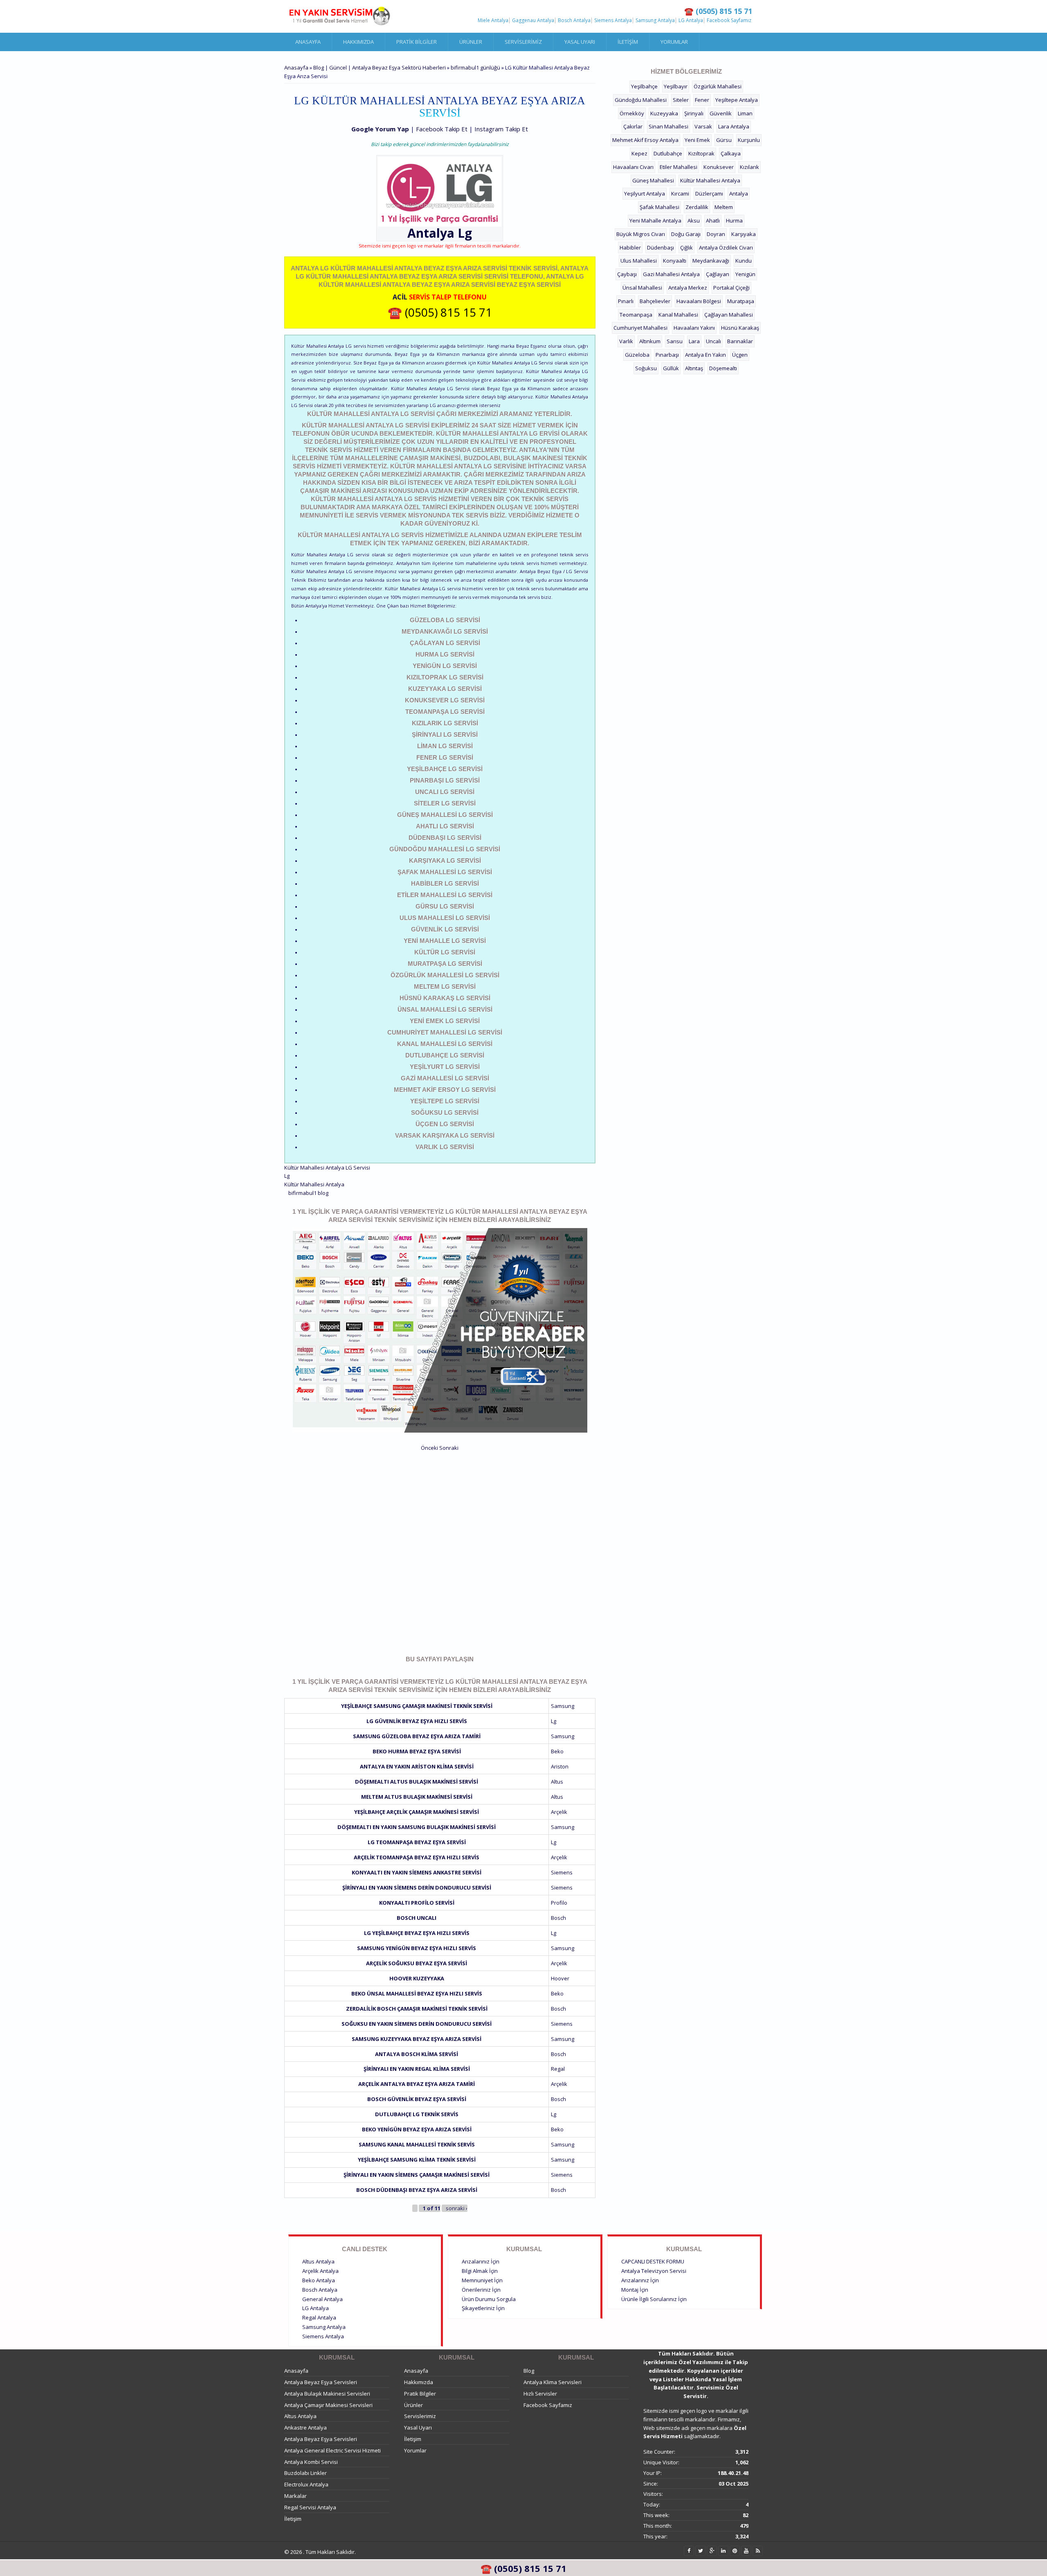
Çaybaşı (627, 274)
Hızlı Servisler (540, 2394)
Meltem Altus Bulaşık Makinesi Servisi (417, 1797)
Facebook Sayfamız (729, 20)
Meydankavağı (711, 261)
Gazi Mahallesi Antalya (671, 274)
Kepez (639, 153)
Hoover (560, 1978)
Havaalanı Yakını (694, 328)
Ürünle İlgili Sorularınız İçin (654, 2299)
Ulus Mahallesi (639, 261)
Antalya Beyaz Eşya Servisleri (321, 2382)
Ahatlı (713, 220)
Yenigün (745, 274)
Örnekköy (632, 113)
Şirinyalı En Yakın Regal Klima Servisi (417, 2069)
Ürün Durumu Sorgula (489, 2299)
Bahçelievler (655, 301)
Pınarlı (626, 301)
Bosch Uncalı (417, 1918)
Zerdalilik (697, 207)
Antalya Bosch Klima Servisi (417, 2054)
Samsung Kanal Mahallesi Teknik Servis (417, 2144)
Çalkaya (731, 153)
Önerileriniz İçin (481, 2290)
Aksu (694, 220)
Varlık (626, 341)
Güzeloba (637, 355)
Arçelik (559, 1812)
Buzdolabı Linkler (306, 2473)
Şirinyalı (694, 113)
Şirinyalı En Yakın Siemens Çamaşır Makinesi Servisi (417, 2175)
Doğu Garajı (686, 234)
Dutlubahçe (668, 153)
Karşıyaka (744, 234)
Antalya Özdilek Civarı (726, 247)
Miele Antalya (493, 20)
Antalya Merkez (688, 288)
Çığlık (686, 247)
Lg (465, 233)
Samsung (563, 1706)
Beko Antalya (319, 2280)
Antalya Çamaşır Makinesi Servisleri (328, 2405)
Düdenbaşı (661, 247)
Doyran (716, 234)
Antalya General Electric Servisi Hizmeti (333, 2450)
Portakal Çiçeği (731, 288)
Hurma (734, 220)
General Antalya (322, 2299)
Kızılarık (749, 167)
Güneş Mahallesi (653, 180)
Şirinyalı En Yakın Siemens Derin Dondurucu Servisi (417, 1888)
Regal (558, 2069)
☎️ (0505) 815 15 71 (440, 312)
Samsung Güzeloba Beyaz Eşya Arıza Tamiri (417, 1736)
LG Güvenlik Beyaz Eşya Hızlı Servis (417, 1721)
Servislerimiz (523, 42)
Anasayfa (308, 42)
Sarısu (675, 341)
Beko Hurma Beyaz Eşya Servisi (417, 1751)
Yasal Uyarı (580, 42)
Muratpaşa (741, 301)
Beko (557, 1751)
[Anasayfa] (339, 16)
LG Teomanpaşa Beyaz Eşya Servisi (417, 1842)
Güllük (671, 368)
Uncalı (713, 341)
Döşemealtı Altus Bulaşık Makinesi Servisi (417, 1782)
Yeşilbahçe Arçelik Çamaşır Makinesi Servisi (417, 1812)
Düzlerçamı (709, 193)
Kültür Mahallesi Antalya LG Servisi (327, 1168)
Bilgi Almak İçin (480, 2271)
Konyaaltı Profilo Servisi (417, 1903)
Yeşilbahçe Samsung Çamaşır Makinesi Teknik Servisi (417, 1706)
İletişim (628, 42)
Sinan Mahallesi (668, 126)
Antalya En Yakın (705, 355)
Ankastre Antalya (306, 2428)
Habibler (630, 247)
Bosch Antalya (574, 20)
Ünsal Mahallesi (642, 288)
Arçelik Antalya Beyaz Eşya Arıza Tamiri (417, 2084)
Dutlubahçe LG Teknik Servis (417, 2114)
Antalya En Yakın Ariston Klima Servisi (417, 1766)
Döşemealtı (723, 368)
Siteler (681, 100)
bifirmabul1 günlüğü (475, 67)
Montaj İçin (635, 2290)
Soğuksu (646, 368)
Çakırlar (633, 126)
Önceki (429, 1448)
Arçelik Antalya (320, 2271)
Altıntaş (694, 368)
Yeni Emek (697, 140)
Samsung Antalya (655, 20)
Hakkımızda (358, 42)
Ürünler (471, 42)
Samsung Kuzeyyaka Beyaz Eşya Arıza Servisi (417, 2039)
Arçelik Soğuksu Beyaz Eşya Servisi (417, 1963)
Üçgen (740, 355)
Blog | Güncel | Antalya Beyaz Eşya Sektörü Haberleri (380, 67)
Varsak (703, 126)
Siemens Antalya (613, 20)
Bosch (558, 1918)
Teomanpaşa (636, 315)
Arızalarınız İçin (481, 2261)
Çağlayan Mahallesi (729, 315)
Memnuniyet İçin (482, 2280)
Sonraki (449, 1448)
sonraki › (457, 2208)
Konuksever (719, 167)
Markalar (295, 2496)
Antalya (739, 193)
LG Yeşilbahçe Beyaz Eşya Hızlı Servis (417, 1933)
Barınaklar (740, 341)
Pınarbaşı (667, 355)
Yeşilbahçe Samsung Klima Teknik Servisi (417, 2160)
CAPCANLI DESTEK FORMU (653, 2261)
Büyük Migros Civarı (641, 234)
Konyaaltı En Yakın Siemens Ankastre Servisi (417, 1872)
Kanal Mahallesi (678, 315)
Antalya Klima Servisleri (553, 2382)
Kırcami (680, 193)
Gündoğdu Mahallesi (641, 100)
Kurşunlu (749, 140)
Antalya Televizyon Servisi (654, 2271)
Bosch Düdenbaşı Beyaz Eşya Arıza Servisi (417, 2190)
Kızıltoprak (701, 153)
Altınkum (650, 341)
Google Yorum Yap (380, 129)
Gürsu (724, 140)
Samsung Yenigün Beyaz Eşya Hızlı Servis (417, 1948)
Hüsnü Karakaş (740, 328)
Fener (702, 100)
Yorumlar (674, 42)
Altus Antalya (318, 2261)
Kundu (744, 261)
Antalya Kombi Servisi (311, 2462)
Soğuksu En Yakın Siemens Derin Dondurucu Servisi (417, 2024)
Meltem (724, 207)
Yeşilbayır (676, 86)
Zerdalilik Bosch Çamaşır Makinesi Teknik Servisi (417, 2009)
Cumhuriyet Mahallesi (640, 328)
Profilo (559, 1903)
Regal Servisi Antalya (310, 2507)
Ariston (560, 1766)
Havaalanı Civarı (633, 167)
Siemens (562, 1872)
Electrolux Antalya (306, 2484)
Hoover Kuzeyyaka (417, 1978)
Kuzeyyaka (664, 113)
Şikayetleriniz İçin (483, 2308)
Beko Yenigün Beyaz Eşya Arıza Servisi (417, 2129)
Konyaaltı (675, 261)
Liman (745, 113)
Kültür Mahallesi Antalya (314, 1184)
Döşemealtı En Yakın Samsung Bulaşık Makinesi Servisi (417, 1827)
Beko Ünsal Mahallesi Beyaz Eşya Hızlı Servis (417, 1993)
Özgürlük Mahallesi (718, 86)
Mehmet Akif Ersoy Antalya (645, 140)
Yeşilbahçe (644, 86)
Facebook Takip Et (442, 129)
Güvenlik (721, 113)
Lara (694, 341)
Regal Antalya (319, 2317)
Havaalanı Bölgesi (699, 301)
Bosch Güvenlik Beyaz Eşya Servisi (417, 2099)
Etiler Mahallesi (679, 167)
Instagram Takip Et (501, 129)
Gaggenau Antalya (533, 20)
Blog (529, 2371)
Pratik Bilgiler (417, 42)
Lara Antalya (734, 126)
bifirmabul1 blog (308, 1193)
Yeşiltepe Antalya (737, 100)
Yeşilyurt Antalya (645, 193)
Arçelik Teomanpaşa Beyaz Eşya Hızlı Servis (417, 1857)
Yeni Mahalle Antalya (655, 220)
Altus (557, 1782)
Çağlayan (718, 274)
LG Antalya (691, 20)
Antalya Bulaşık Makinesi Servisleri (327, 2394)
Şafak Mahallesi (659, 207)
